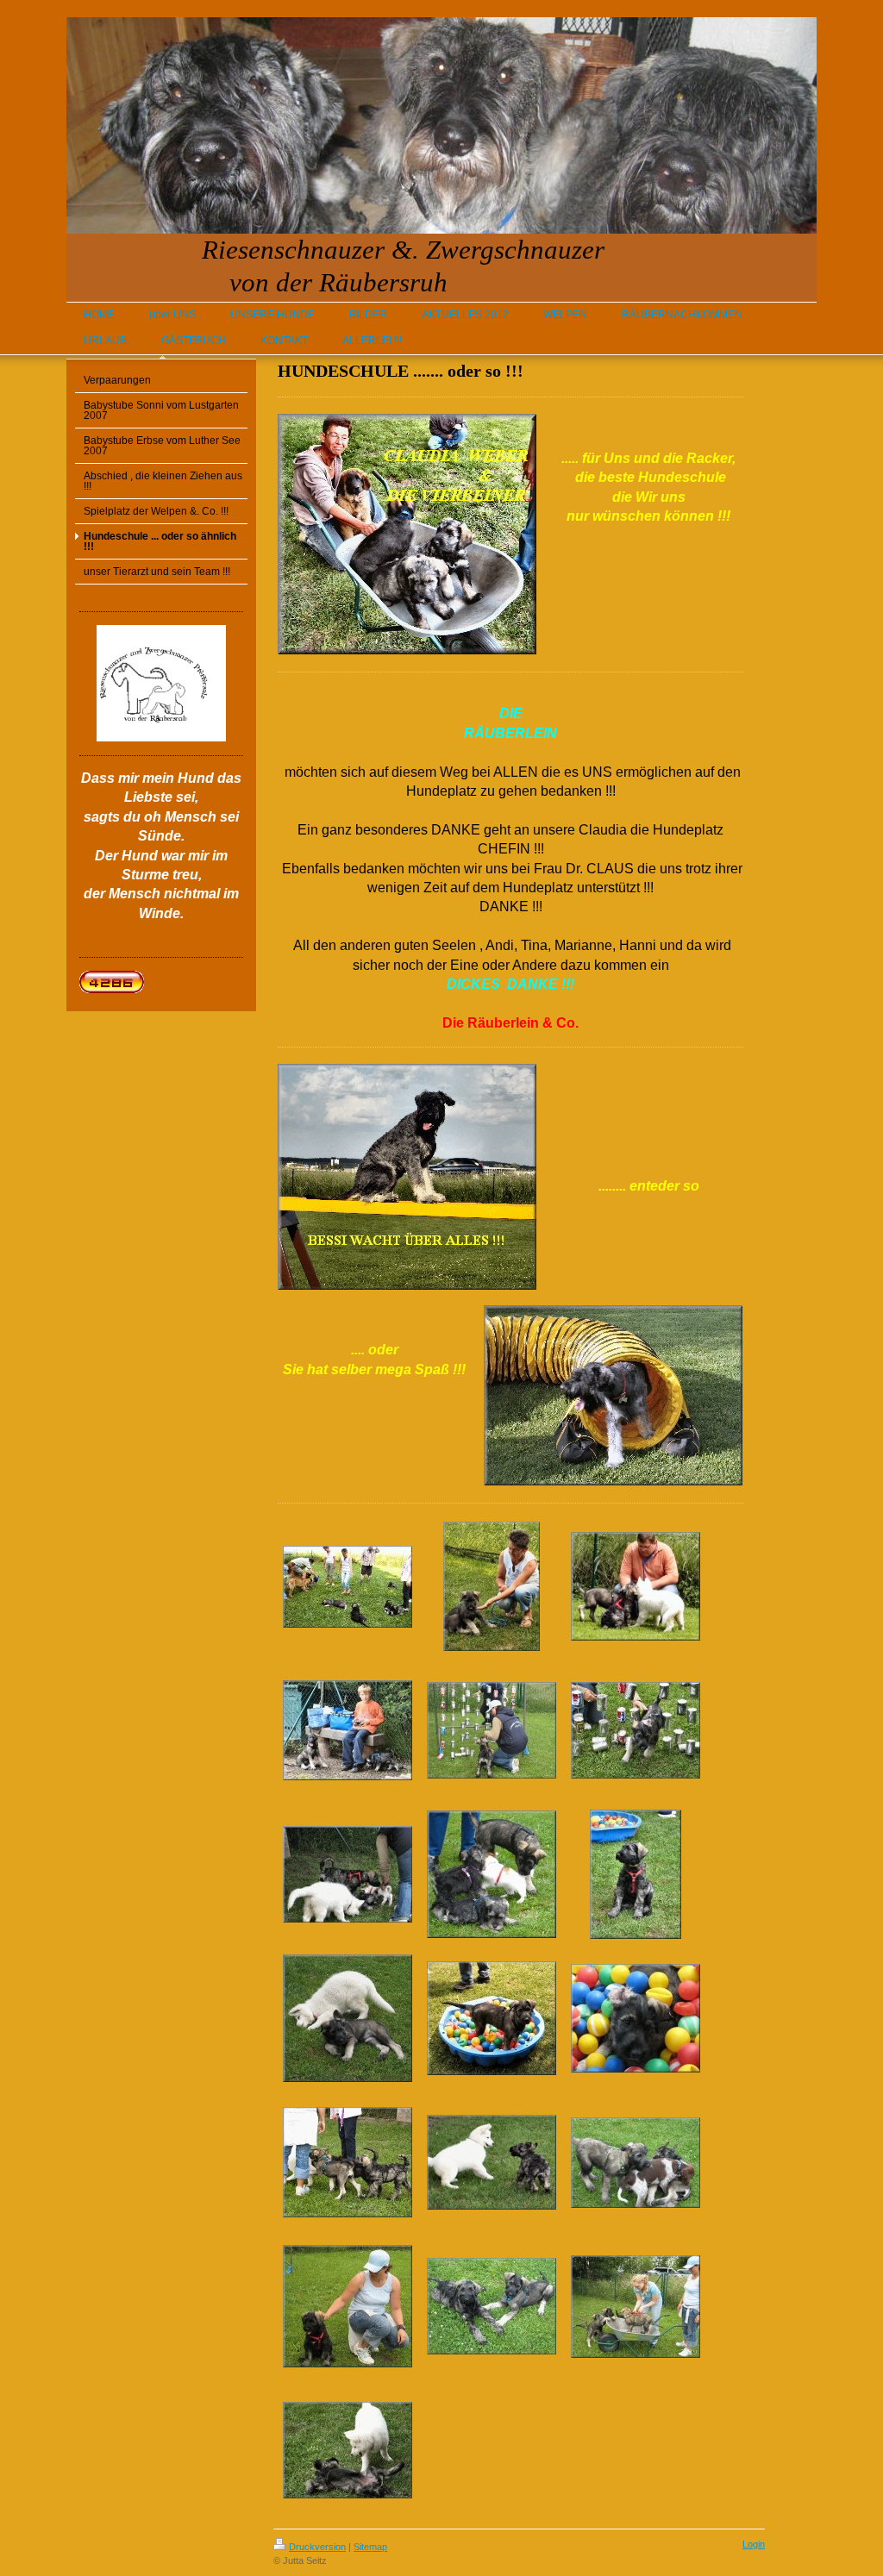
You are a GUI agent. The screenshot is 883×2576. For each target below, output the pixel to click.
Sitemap (370, 2547)
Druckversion (317, 2547)
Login (754, 2544)
